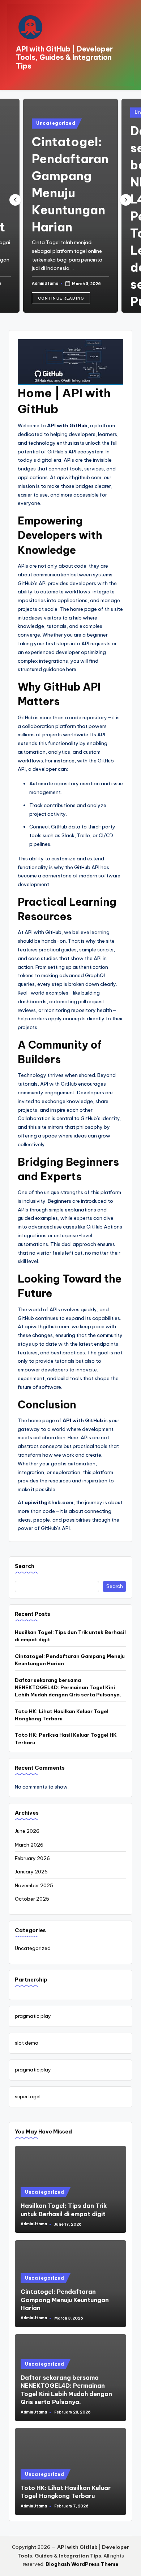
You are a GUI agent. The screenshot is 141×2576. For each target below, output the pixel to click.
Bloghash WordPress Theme (82, 2564)
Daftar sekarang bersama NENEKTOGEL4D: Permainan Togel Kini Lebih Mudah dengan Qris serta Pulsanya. (68, 1688)
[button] (61, 298)
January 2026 (31, 1872)
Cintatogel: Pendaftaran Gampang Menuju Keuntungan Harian (70, 1660)
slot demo (27, 2043)
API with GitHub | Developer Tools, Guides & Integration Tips (64, 57)
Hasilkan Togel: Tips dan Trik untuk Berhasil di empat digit (70, 1636)
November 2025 (34, 1885)
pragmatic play (33, 2016)
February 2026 (32, 1858)
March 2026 (29, 1845)
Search (25, 1566)
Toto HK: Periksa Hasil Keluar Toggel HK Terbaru (66, 1738)
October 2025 (32, 1899)
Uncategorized (56, 123)
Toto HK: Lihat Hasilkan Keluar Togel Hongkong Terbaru (62, 1715)
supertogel (28, 2096)
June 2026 (27, 1831)
